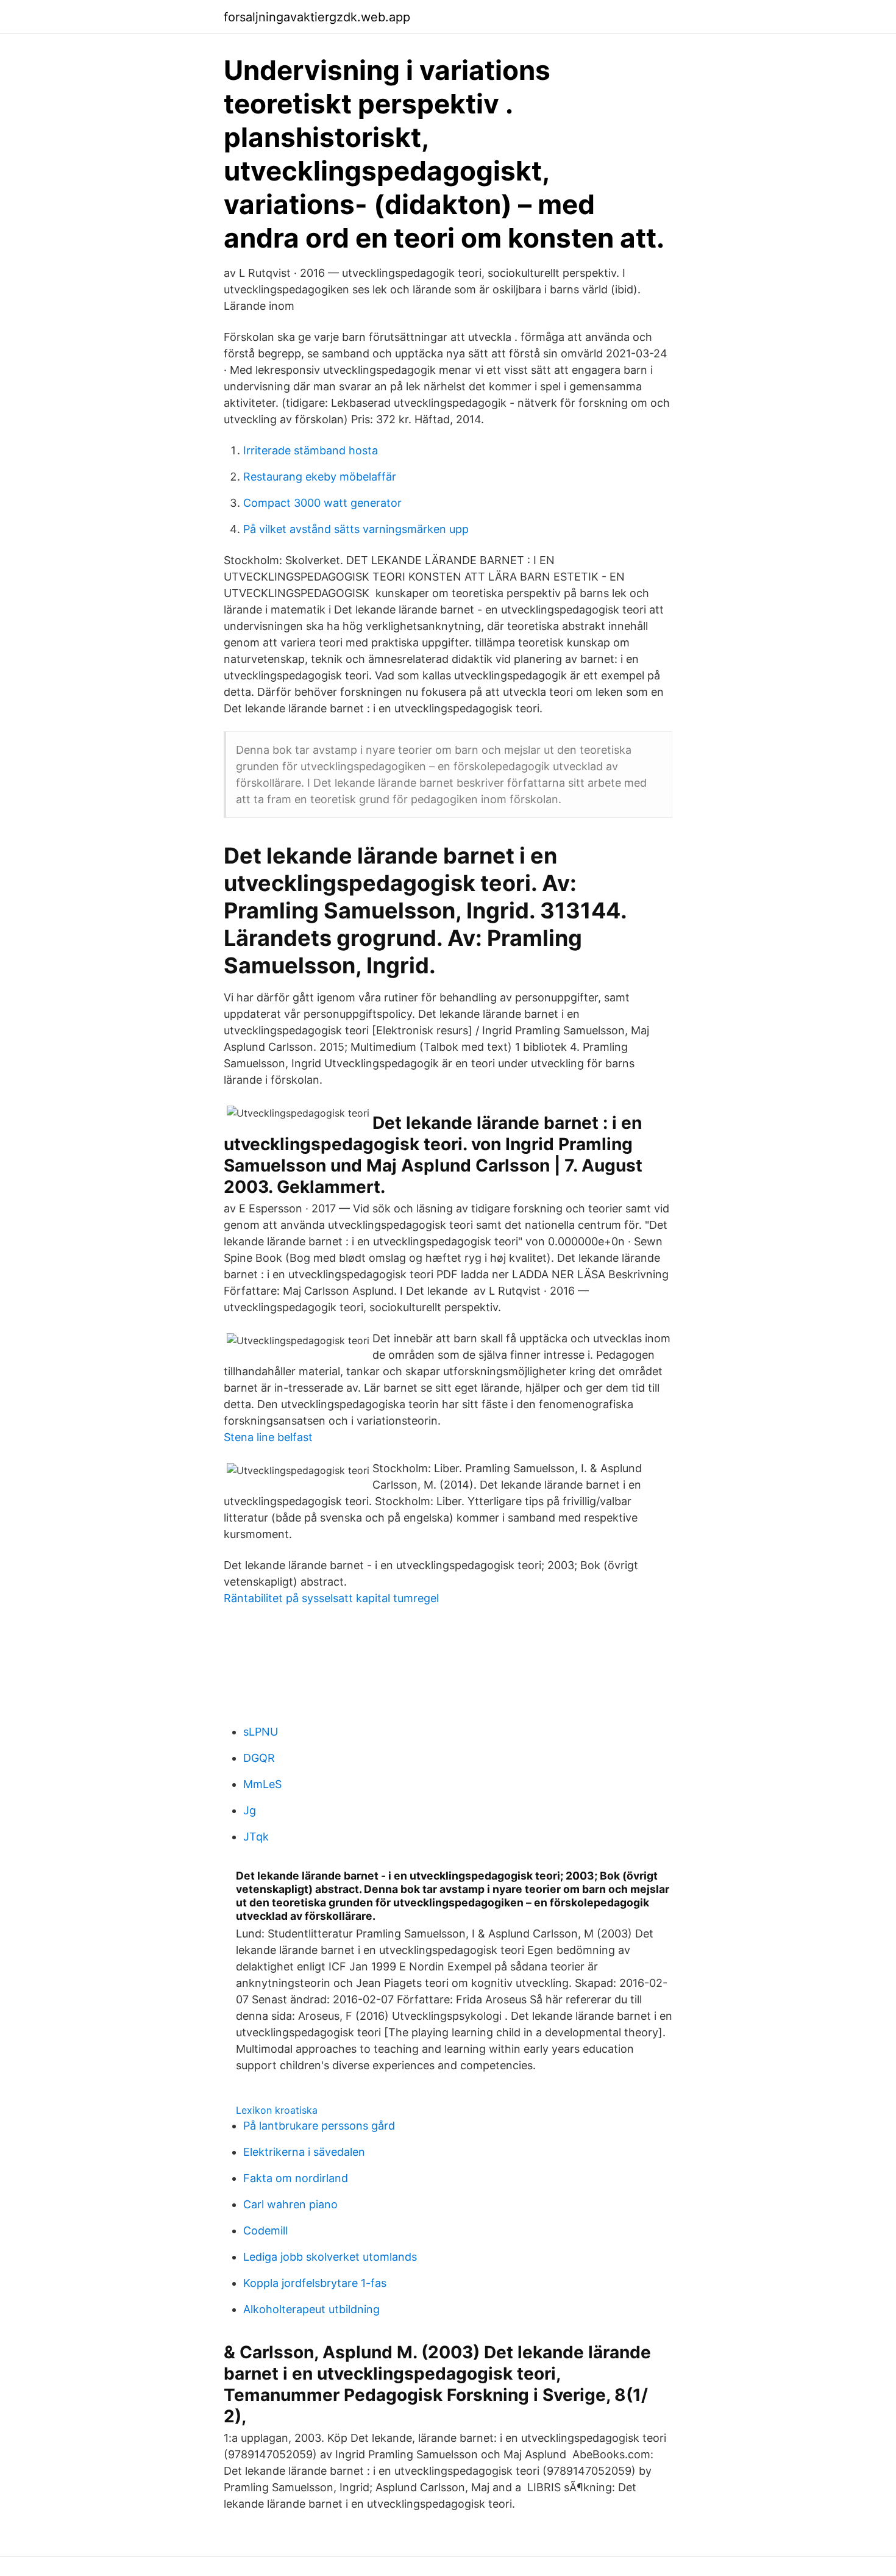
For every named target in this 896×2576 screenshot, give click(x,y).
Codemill (265, 2231)
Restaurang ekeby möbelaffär (320, 477)
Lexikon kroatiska (277, 2110)
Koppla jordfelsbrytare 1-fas (315, 2283)
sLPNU (261, 1732)
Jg (250, 1810)
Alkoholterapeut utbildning (311, 2309)
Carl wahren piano (290, 2204)
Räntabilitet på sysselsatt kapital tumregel (331, 1598)
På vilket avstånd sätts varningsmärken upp (356, 529)
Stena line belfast (268, 1437)
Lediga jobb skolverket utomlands (330, 2257)
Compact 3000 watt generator (322, 503)
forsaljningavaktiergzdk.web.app (317, 17)
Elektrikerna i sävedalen (304, 2152)
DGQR (259, 1758)
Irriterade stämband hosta (311, 450)
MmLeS (262, 1784)
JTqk (256, 1837)
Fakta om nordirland (296, 2178)
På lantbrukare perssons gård (319, 2126)
